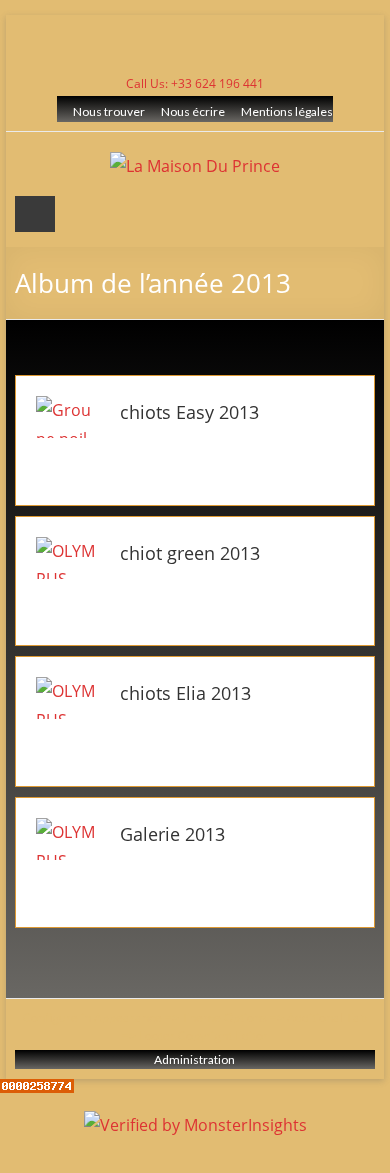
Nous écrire (193, 111)
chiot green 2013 (190, 553)
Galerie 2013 (172, 834)
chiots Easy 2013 (189, 412)
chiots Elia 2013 (185, 693)
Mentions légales (287, 111)
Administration (194, 1059)
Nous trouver (109, 111)
